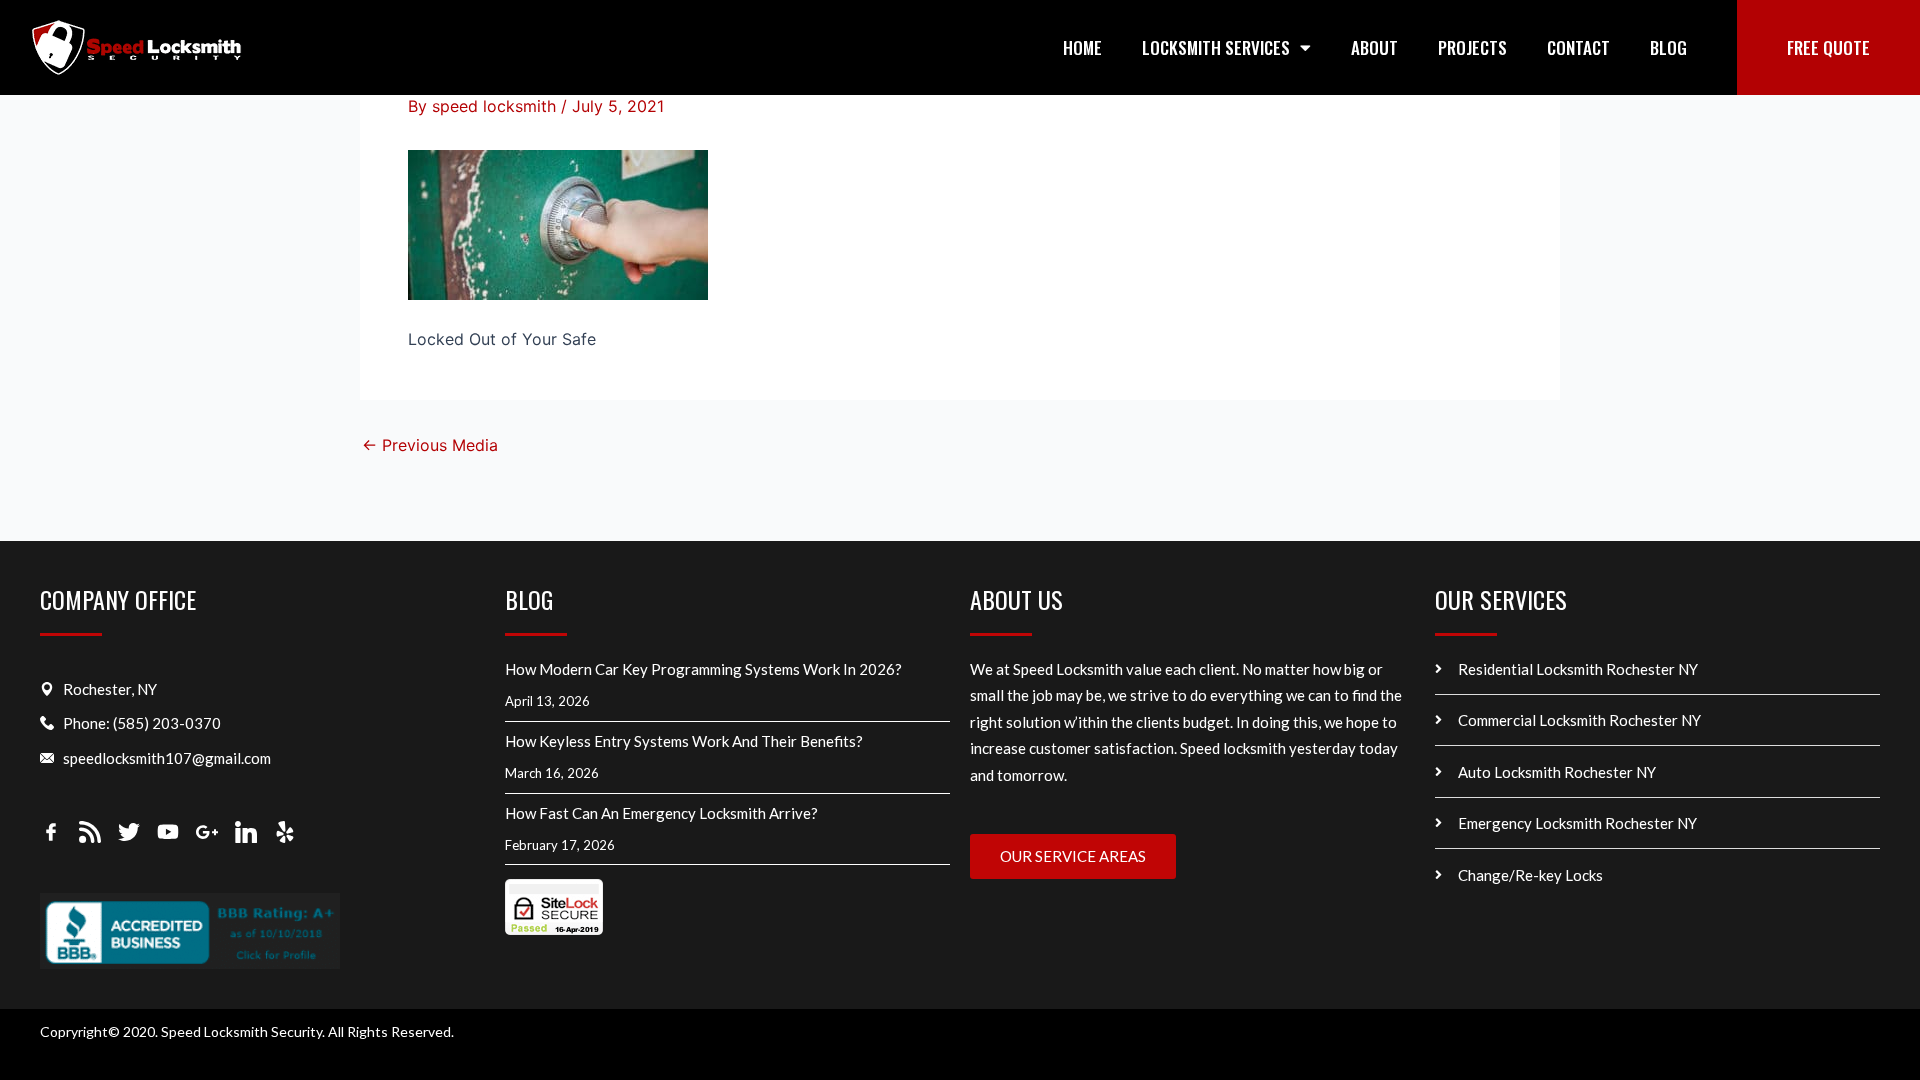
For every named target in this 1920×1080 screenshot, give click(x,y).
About (1374, 47)
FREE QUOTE (1828, 47)
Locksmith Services (1216, 47)
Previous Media (430, 445)
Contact (1578, 47)
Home (1082, 47)
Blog (1668, 47)
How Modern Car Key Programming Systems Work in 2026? (703, 669)
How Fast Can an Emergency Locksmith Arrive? (663, 813)
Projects (1472, 47)
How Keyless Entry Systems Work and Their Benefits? (685, 741)
